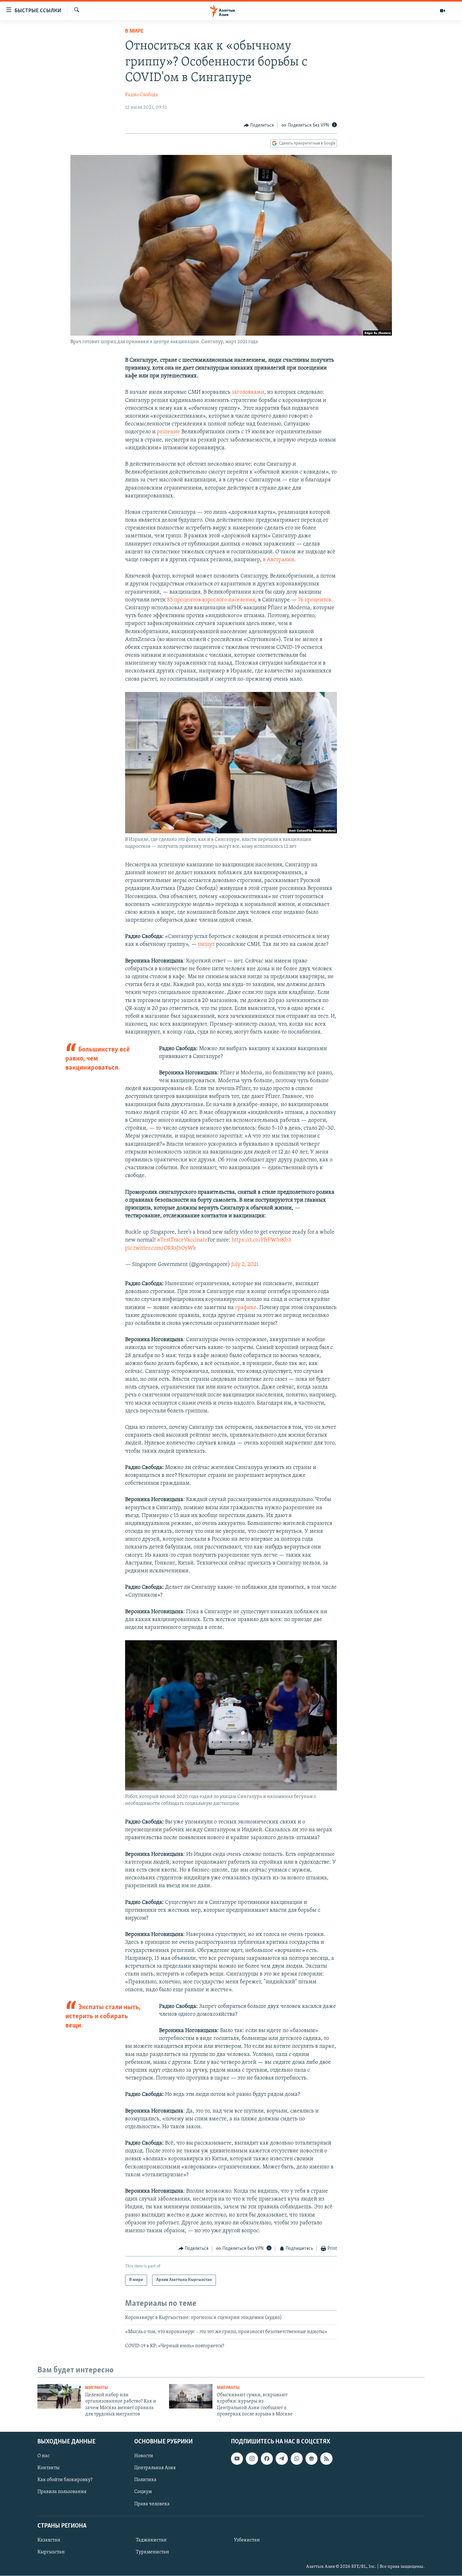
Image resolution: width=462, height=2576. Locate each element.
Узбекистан (247, 2540)
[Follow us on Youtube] (237, 2459)
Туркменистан (152, 2552)
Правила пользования (62, 2492)
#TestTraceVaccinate (182, 1240)
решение (168, 432)
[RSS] (326, 2459)
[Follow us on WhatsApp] (297, 2459)
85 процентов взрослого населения (211, 600)
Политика (145, 2480)
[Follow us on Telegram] (282, 2459)
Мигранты (96, 2388)
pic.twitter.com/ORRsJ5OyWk (161, 1248)
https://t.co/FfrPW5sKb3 (261, 1240)
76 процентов (315, 600)
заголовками (248, 392)
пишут (206, 945)
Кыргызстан (51, 2552)
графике (246, 1308)
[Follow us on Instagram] (252, 2459)
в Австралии (278, 560)
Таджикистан (151, 2540)
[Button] (259, 125)
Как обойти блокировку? (65, 2480)
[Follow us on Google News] (311, 2459)
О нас (44, 2456)
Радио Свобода (142, 95)
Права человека (152, 2504)
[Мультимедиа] (443, 11)
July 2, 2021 (245, 1265)
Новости (144, 2456)
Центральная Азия (155, 2468)
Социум (143, 2492)
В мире (134, 31)
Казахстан (49, 2540)
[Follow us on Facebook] (267, 2459)
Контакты (48, 2468)
